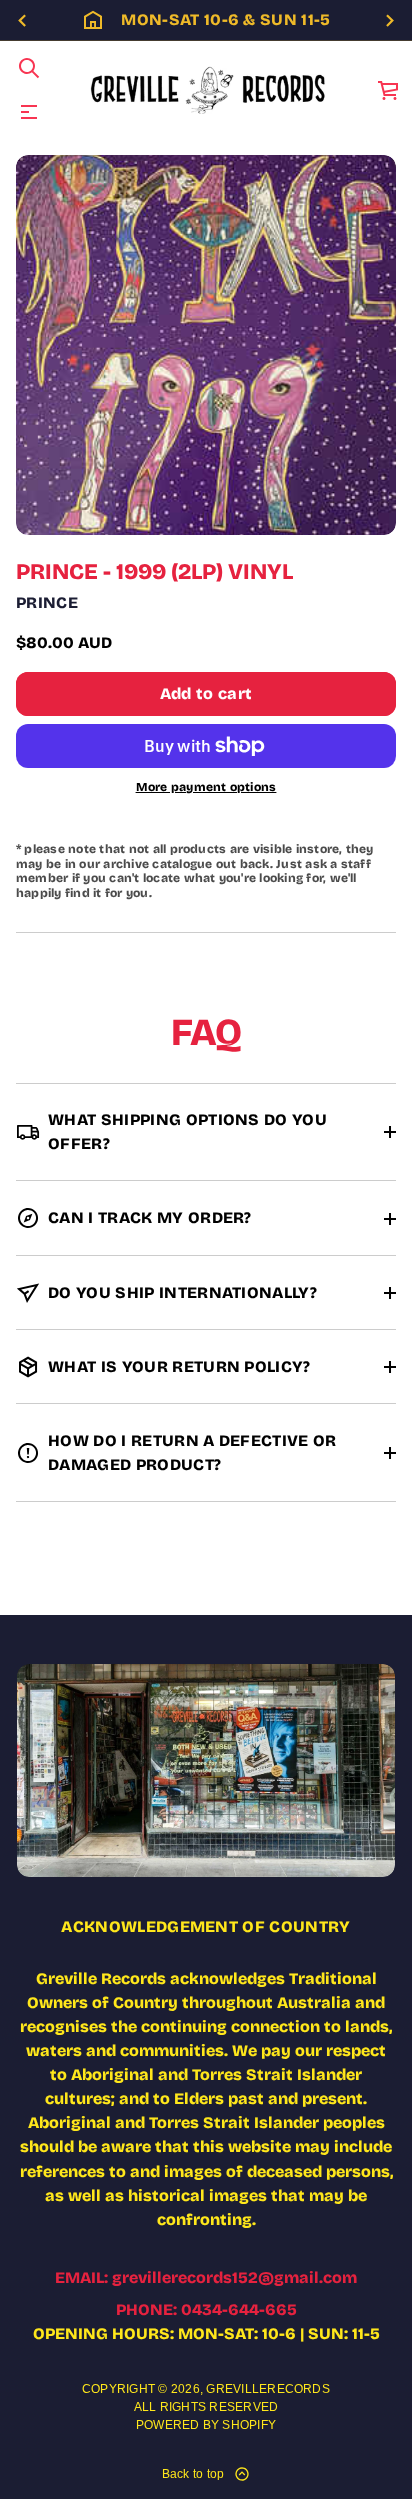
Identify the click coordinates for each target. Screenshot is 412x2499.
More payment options (206, 787)
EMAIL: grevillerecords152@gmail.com (206, 2277)
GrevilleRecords (268, 2389)
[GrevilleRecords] (209, 90)
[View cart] (389, 90)
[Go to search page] (29, 68)
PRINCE (47, 602)
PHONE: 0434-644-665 (206, 2309)
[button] (29, 68)
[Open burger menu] (29, 112)
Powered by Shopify (206, 2425)
